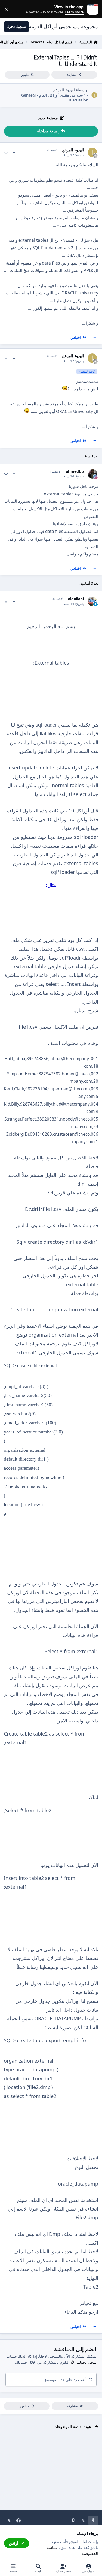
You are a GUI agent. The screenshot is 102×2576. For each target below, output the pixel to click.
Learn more (92, 9)
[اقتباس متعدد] (95, 338)
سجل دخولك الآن (83, 2362)
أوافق (14, 2543)
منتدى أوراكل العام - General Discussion (55, 97)
